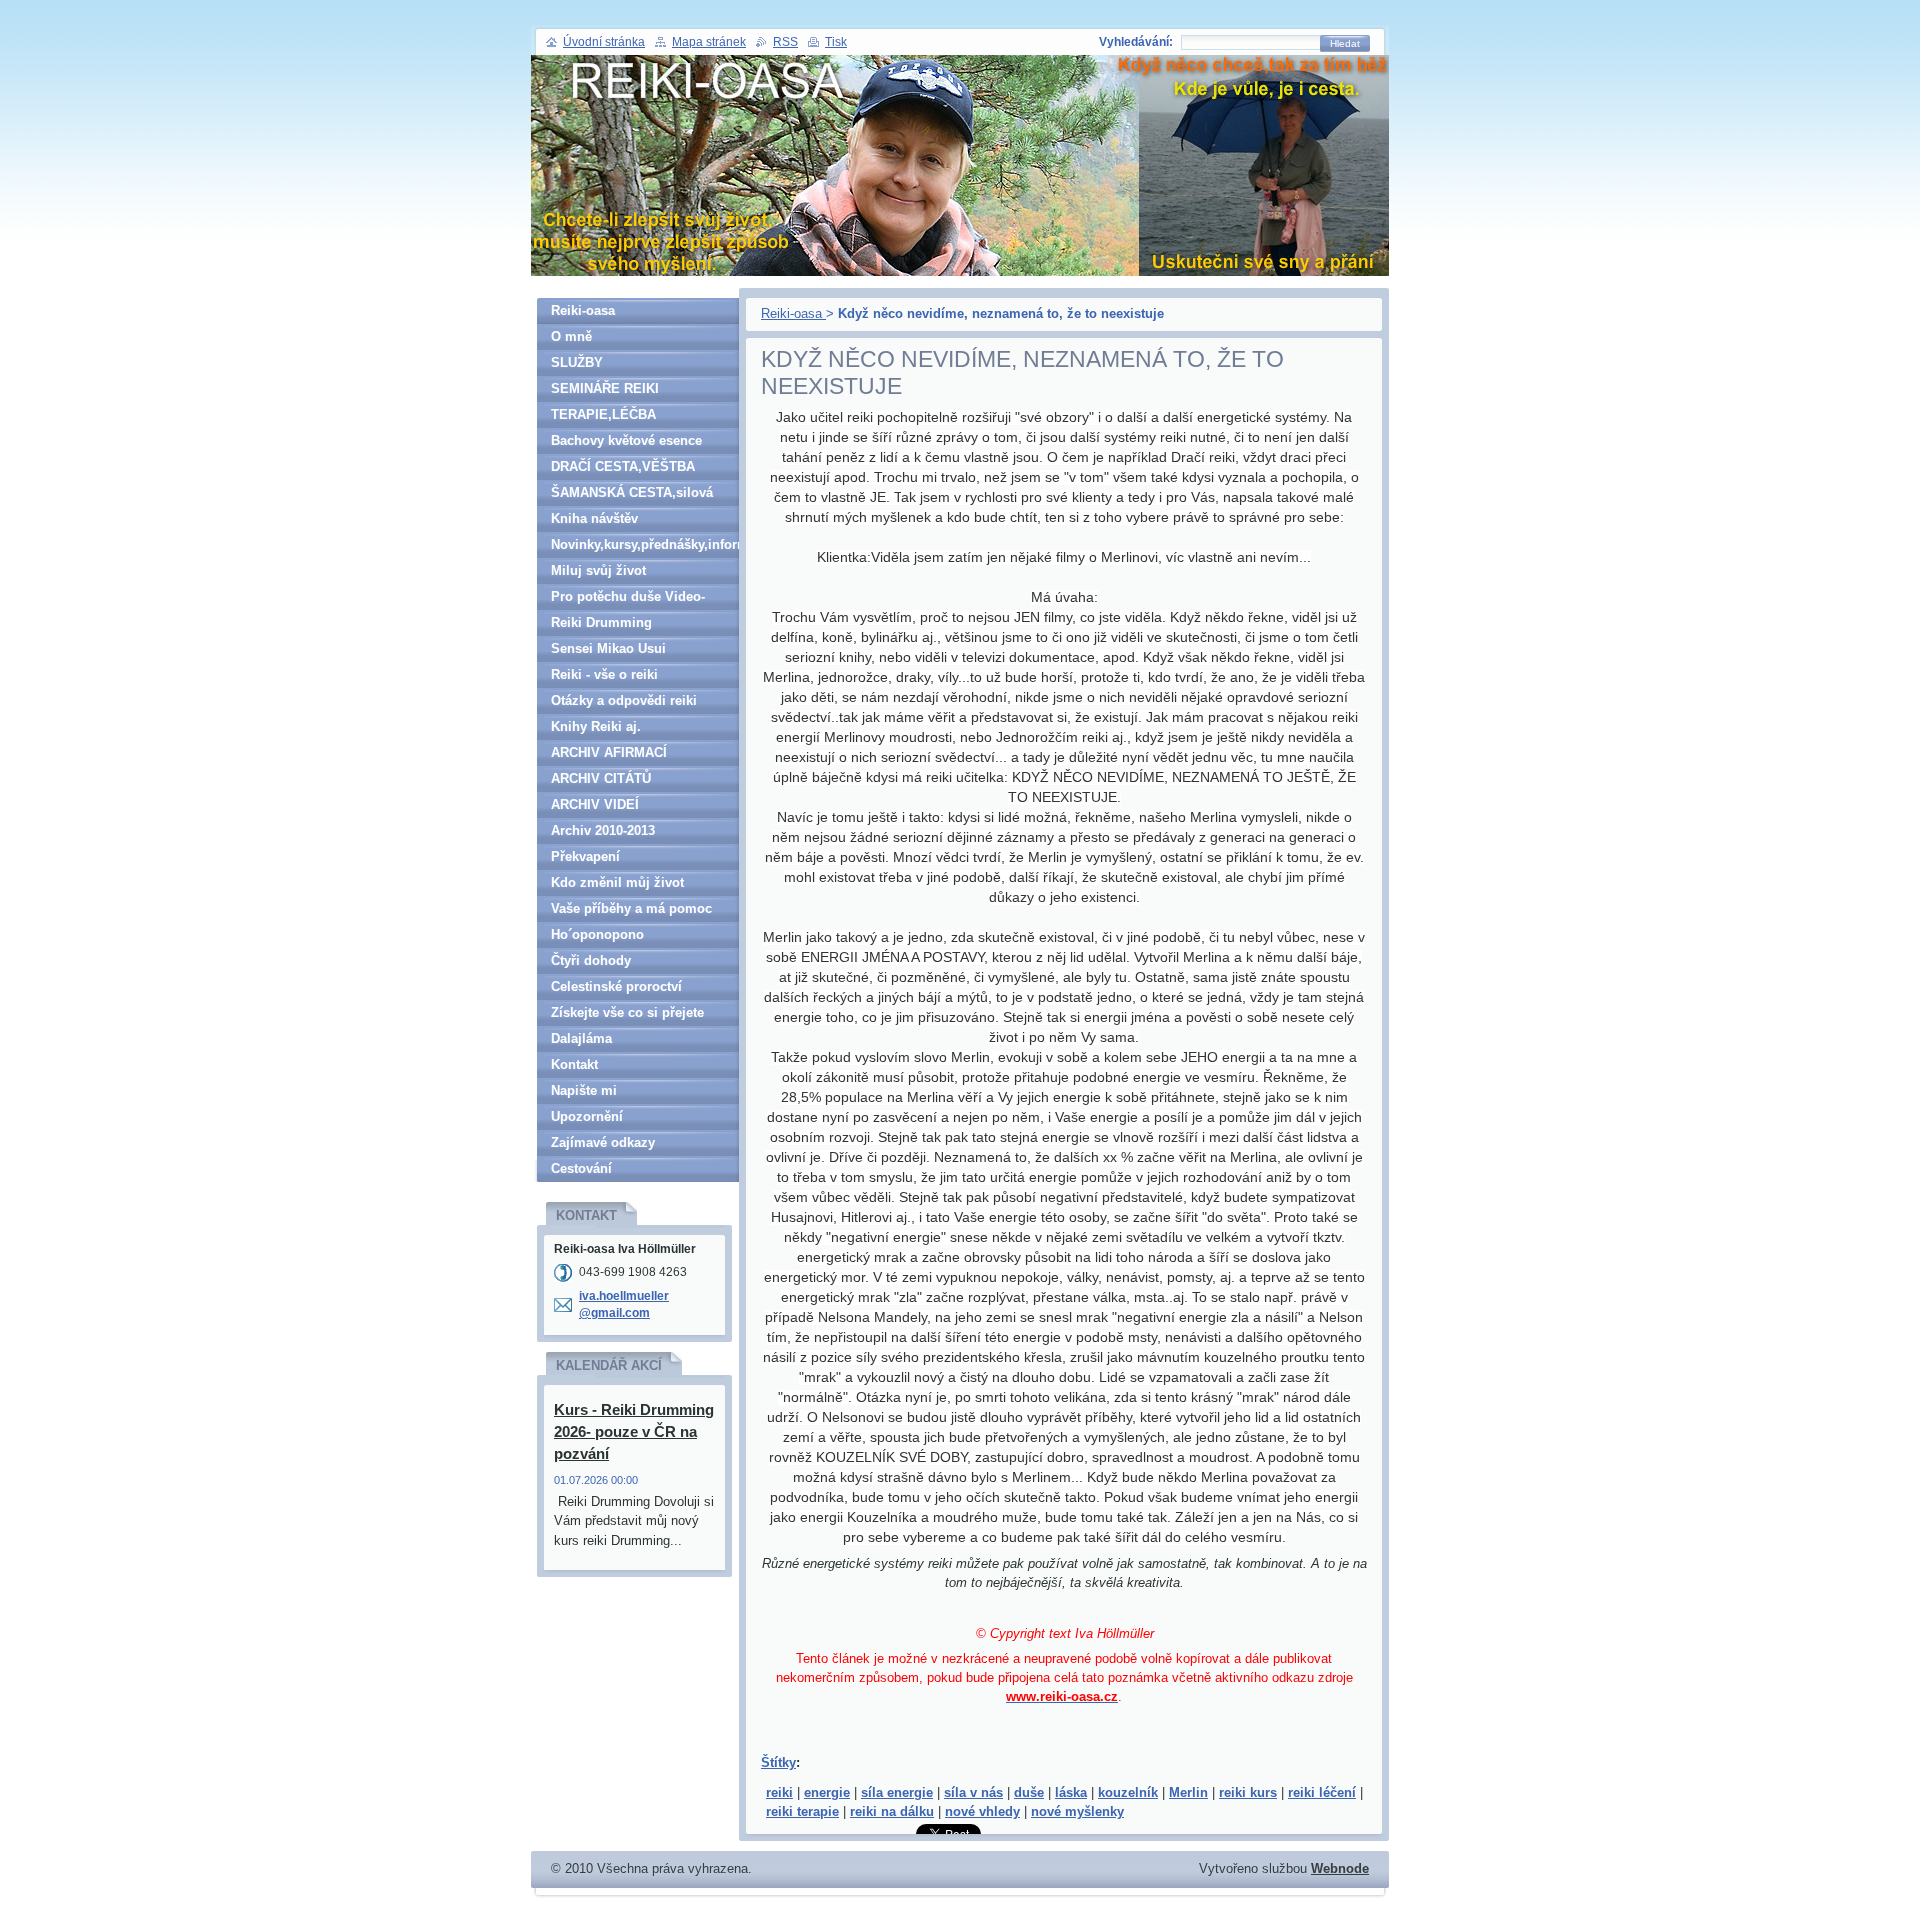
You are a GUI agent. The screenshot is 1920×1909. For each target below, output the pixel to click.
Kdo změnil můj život (617, 882)
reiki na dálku (892, 1811)
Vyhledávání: (1136, 42)
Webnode (1340, 1868)
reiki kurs (1248, 1792)
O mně (571, 336)
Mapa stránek (709, 42)
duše (1029, 1792)
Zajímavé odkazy (603, 1142)
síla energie (897, 1792)
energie (827, 1792)
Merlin (1188, 1792)
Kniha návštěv (594, 518)
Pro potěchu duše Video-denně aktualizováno (628, 599)
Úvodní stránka (604, 42)
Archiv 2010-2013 (603, 830)
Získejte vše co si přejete (627, 1012)
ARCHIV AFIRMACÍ (609, 752)
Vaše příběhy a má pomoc (631, 908)
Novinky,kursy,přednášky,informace (645, 544)
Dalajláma (581, 1038)
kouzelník (1128, 1792)
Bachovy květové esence (626, 440)
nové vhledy (982, 1811)
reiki (779, 1792)
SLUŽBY (577, 362)
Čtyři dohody (591, 960)
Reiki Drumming (601, 622)
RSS (785, 42)
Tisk (836, 42)
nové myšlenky (1077, 1811)
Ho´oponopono (597, 934)
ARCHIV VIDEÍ (595, 804)
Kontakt (574, 1064)
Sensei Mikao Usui (608, 648)
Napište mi (584, 1090)
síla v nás (973, 1792)
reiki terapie (802, 1811)
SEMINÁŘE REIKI (605, 388)
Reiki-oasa (793, 313)
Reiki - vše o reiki (604, 674)
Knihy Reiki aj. (596, 726)
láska (1071, 1792)
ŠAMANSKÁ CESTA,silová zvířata (632, 495)
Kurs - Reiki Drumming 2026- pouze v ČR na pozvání (634, 1431)
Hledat (1345, 43)
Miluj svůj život (598, 570)
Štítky (778, 1762)
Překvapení (585, 856)
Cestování (581, 1168)
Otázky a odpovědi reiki (624, 700)
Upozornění (587, 1116)
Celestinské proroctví (616, 986)
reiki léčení (1322, 1792)
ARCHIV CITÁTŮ (601, 778)
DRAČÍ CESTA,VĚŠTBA (623, 466)
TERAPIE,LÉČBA (603, 414)
